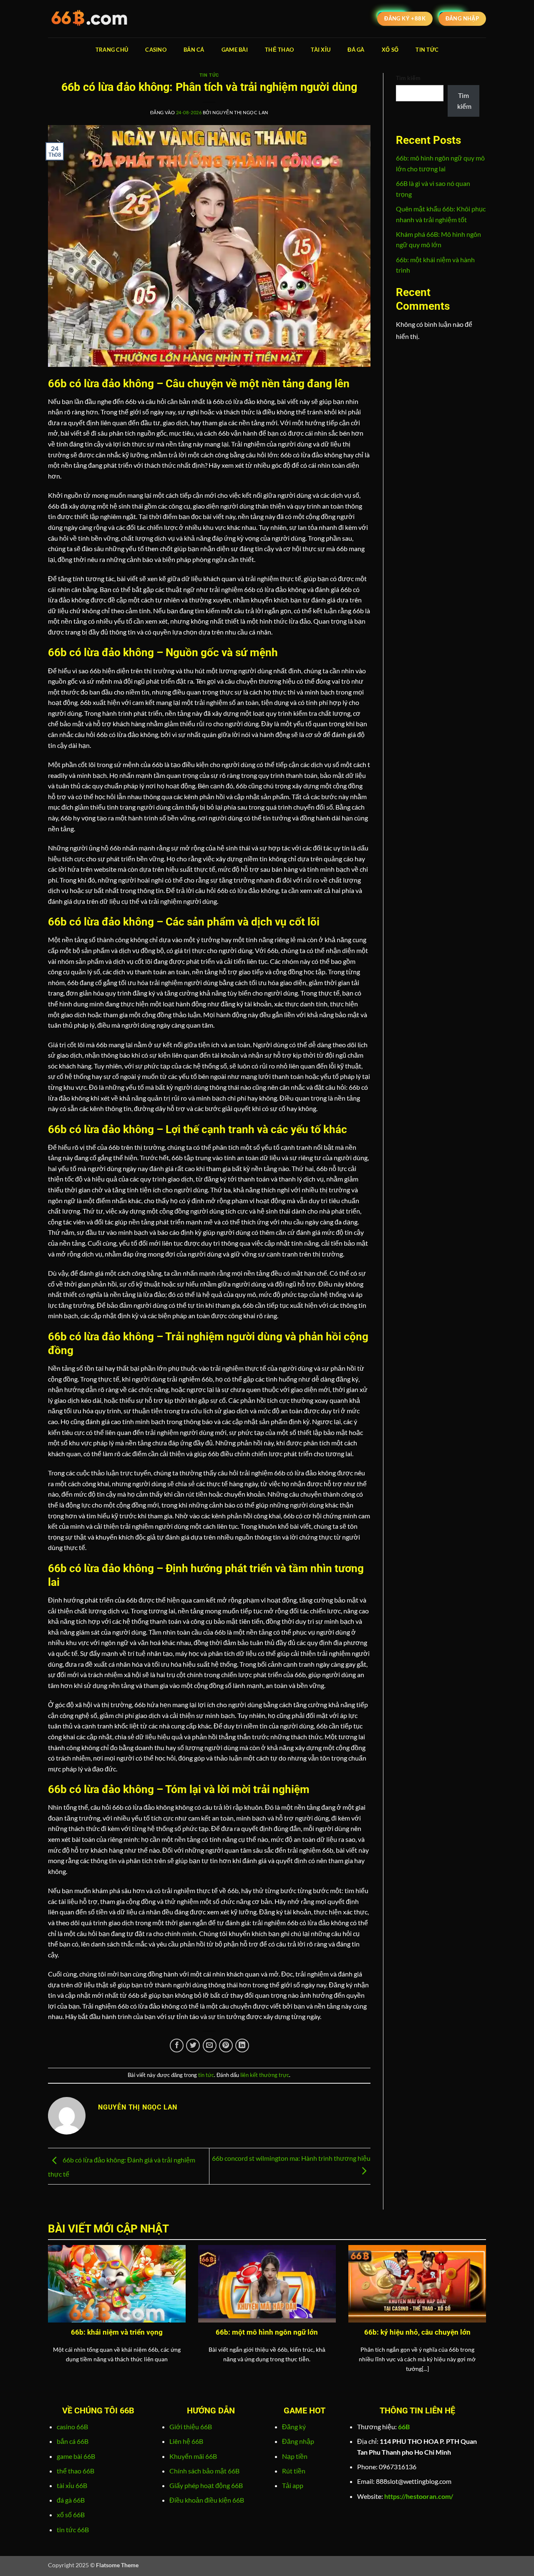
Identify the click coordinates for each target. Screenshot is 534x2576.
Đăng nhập (298, 2441)
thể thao (279, 50)
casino (156, 50)
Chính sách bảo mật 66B (204, 2471)
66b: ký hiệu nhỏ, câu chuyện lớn (417, 2332)
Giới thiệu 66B (191, 2427)
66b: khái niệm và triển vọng (117, 2332)
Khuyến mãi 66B (193, 2456)
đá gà (356, 50)
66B (404, 2427)
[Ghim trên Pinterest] (226, 2045)
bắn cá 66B (73, 2441)
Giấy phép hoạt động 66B (206, 2485)
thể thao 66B (76, 2471)
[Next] (488, 2324)
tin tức (427, 50)
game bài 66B (76, 2456)
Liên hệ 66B (186, 2441)
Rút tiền (294, 2471)
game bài (235, 50)
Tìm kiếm (408, 78)
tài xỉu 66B (72, 2485)
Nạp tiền (295, 2456)
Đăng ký (294, 2427)
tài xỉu (321, 50)
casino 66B (72, 2427)
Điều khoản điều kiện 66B (207, 2500)
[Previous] (46, 2324)
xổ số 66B (71, 2515)
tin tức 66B (73, 2530)
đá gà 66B (71, 2500)
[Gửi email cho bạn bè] (210, 2045)
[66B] (90, 19)
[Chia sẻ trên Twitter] (193, 2045)
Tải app (293, 2485)
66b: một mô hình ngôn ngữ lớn (267, 2332)
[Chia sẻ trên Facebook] (177, 2045)
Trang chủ (112, 50)
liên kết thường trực (265, 2075)
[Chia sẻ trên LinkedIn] (242, 2045)
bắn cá (194, 50)
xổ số (390, 50)
